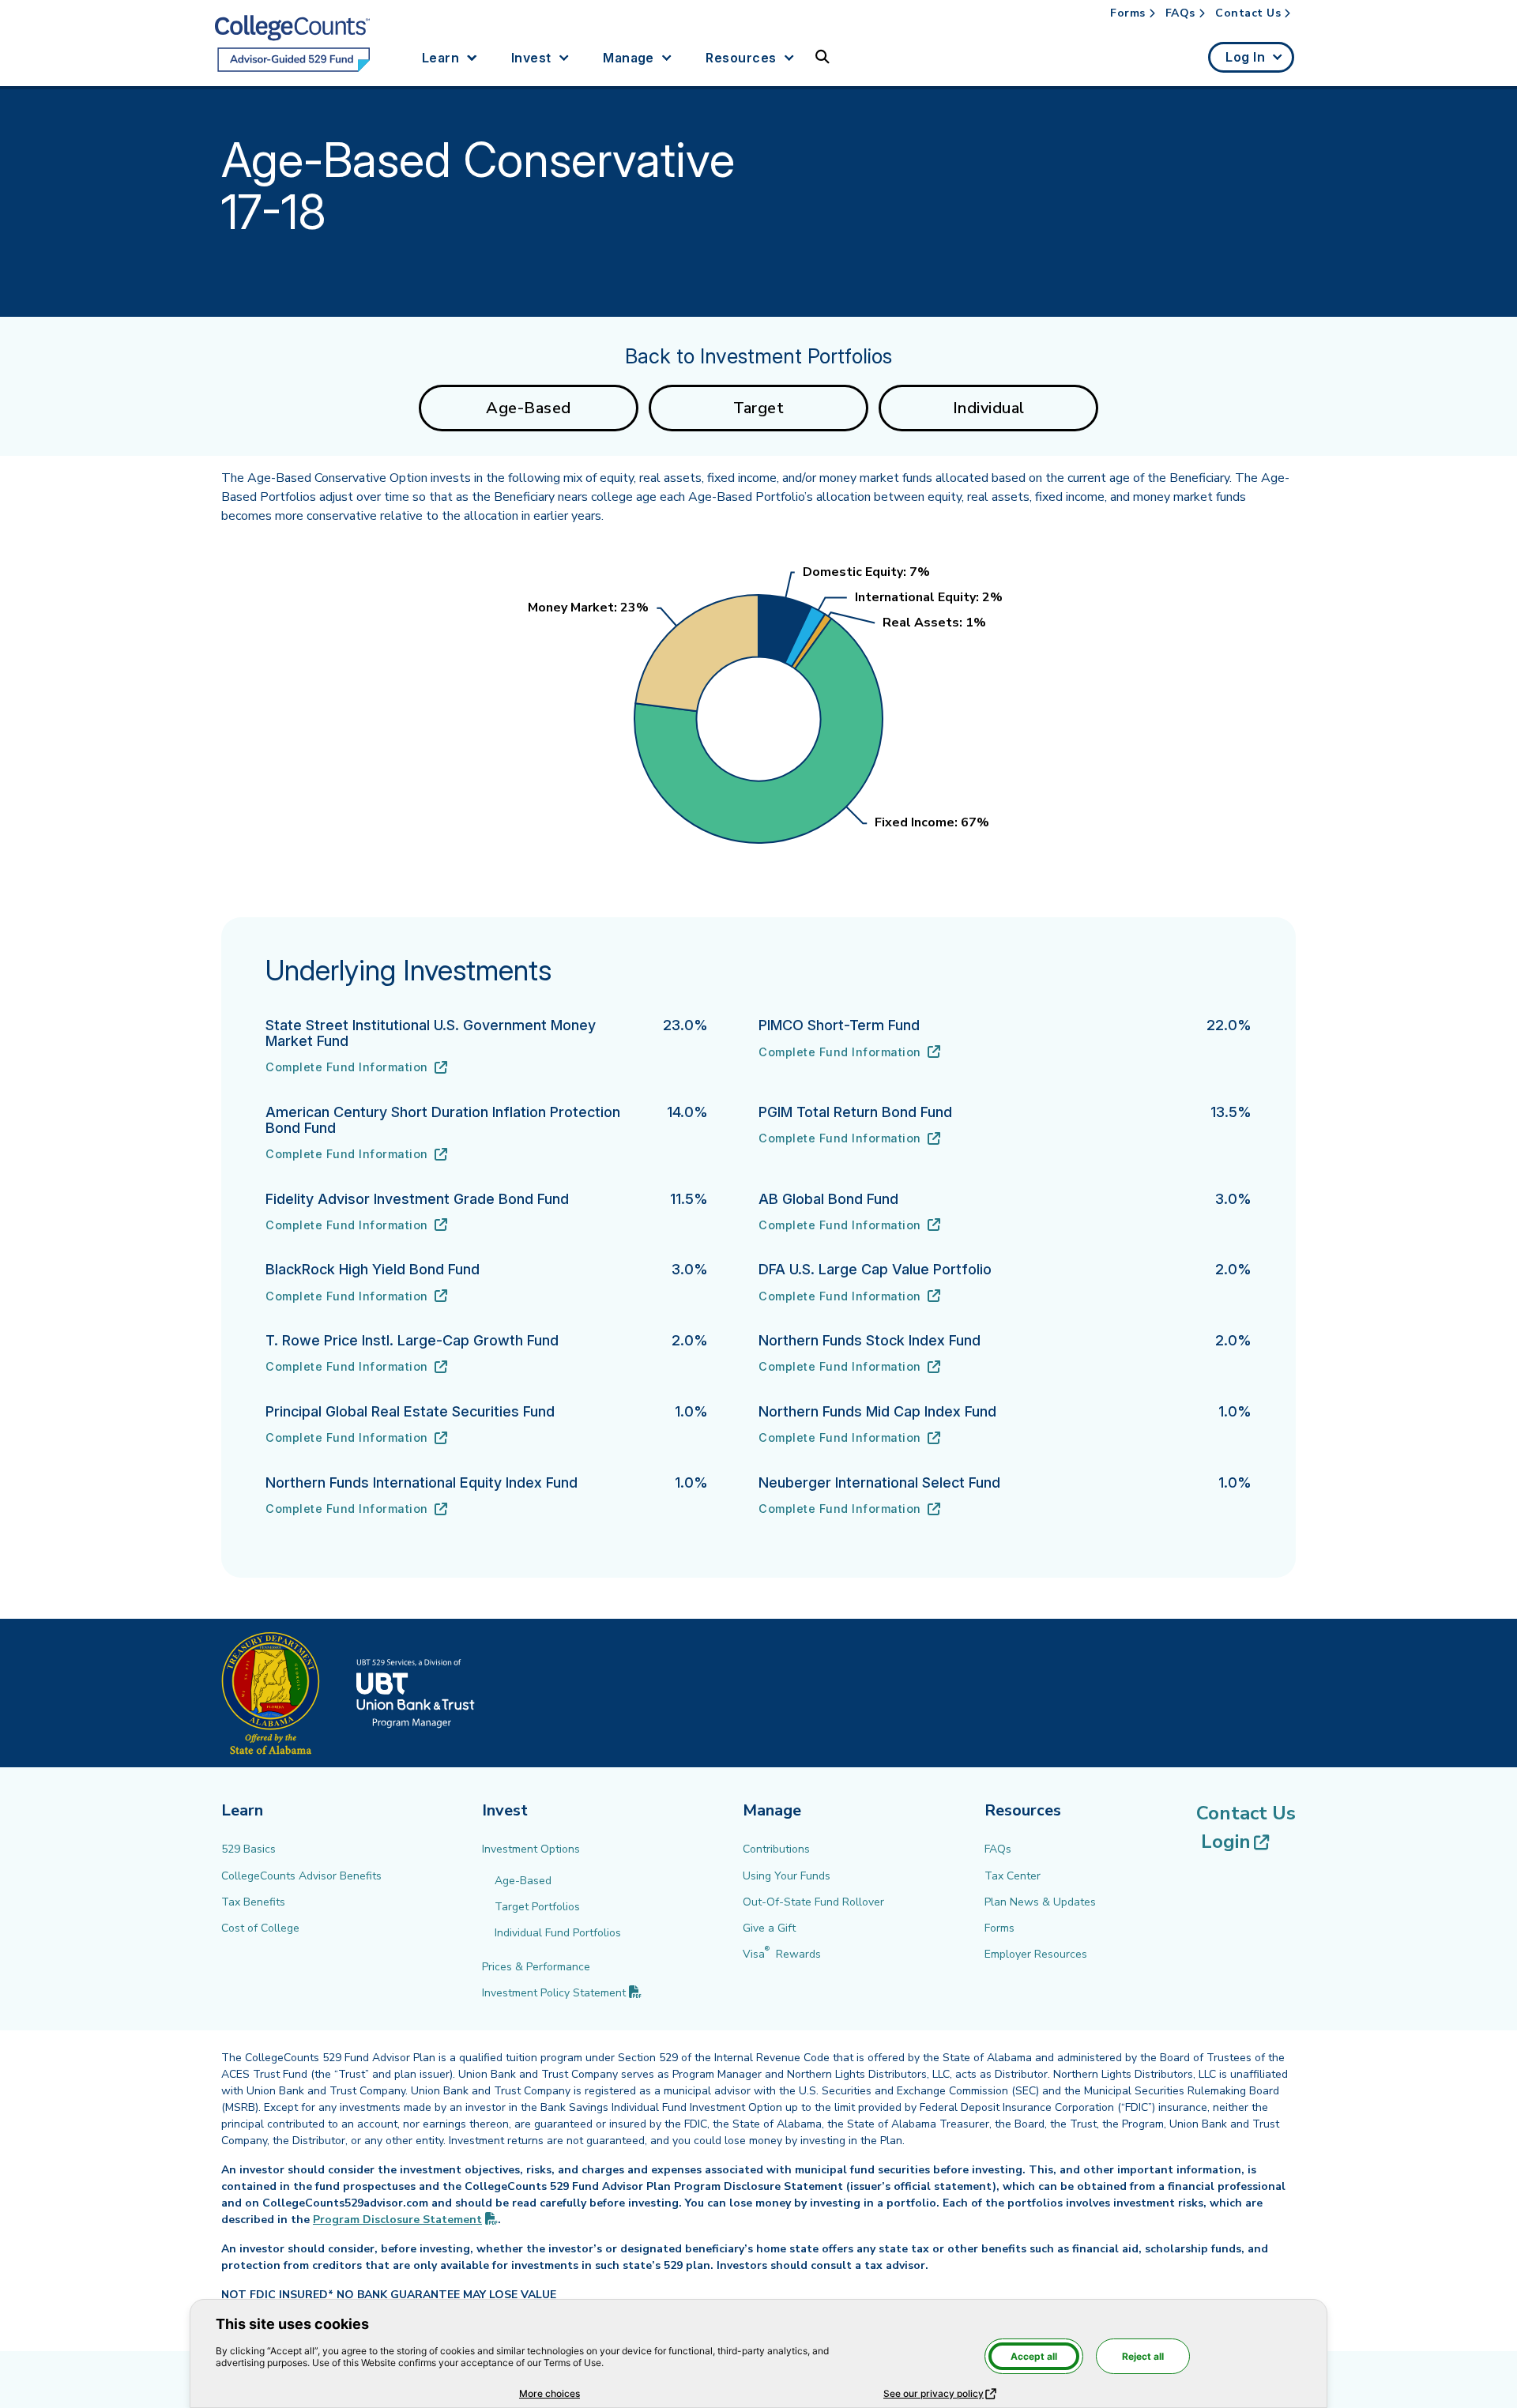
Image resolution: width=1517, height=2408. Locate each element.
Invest (531, 58)
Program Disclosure (405, 2220)
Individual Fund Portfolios (558, 1933)
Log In (1245, 57)
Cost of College (260, 1928)
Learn (440, 58)
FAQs (1180, 13)
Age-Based (529, 408)
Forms (1128, 13)
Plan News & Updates (1040, 1902)
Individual (989, 408)
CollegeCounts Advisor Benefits (301, 1876)
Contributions (776, 1849)
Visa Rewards (782, 1954)
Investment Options (531, 1849)
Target (758, 408)
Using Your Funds (787, 1876)
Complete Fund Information (356, 1068)
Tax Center (1013, 1876)
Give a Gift (769, 1928)
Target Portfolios (537, 1907)
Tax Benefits (253, 1902)
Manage (629, 58)
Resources (741, 58)
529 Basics (248, 1849)
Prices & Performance (536, 1967)
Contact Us (1248, 13)
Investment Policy (562, 1993)
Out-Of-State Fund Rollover (813, 1902)
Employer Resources (1036, 1954)
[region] (758, 709)
